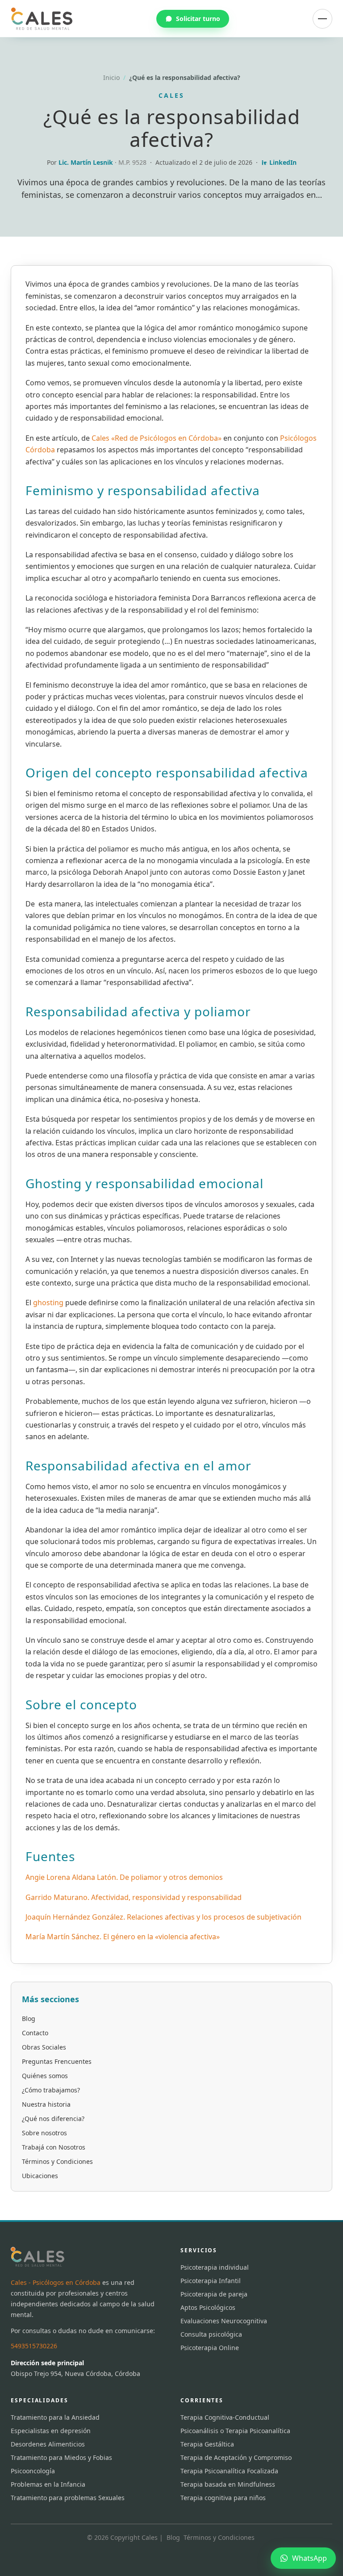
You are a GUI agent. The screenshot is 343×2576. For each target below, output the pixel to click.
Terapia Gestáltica (207, 2444)
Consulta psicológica (211, 2334)
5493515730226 (34, 2346)
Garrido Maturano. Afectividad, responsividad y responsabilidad (134, 1897)
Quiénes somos (45, 2076)
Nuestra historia (46, 2104)
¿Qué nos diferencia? (53, 2119)
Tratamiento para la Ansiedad (55, 2417)
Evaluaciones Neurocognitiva (224, 2321)
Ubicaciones (40, 2176)
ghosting (49, 1303)
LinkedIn (283, 162)
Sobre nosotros (44, 2133)
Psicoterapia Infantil (211, 2281)
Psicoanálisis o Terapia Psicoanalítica (235, 2431)
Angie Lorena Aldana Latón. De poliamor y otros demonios (124, 1877)
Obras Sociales (44, 2047)
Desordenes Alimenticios (48, 2444)
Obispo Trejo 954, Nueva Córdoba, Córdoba (75, 2374)
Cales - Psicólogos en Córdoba (56, 2282)
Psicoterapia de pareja (214, 2294)
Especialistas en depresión (51, 2431)
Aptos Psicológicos (208, 2307)
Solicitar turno (198, 19)
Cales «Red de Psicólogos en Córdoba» (157, 438)
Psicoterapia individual (215, 2267)
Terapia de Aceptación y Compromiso (236, 2457)
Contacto (35, 2033)
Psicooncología (33, 2471)
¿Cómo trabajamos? (51, 2090)
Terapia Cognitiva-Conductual (225, 2417)
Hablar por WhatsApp (260, 2520)
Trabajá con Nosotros (54, 2147)
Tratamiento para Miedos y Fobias (61, 2457)
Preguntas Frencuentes (57, 2061)
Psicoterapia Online (210, 2348)
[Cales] (42, 19)
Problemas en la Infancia (48, 2484)
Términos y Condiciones (57, 2161)
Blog (29, 2019)
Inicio (111, 77)
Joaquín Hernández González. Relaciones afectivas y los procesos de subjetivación (163, 1917)
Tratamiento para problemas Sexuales (68, 2498)
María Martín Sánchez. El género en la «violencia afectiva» (123, 1937)
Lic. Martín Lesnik (87, 162)
